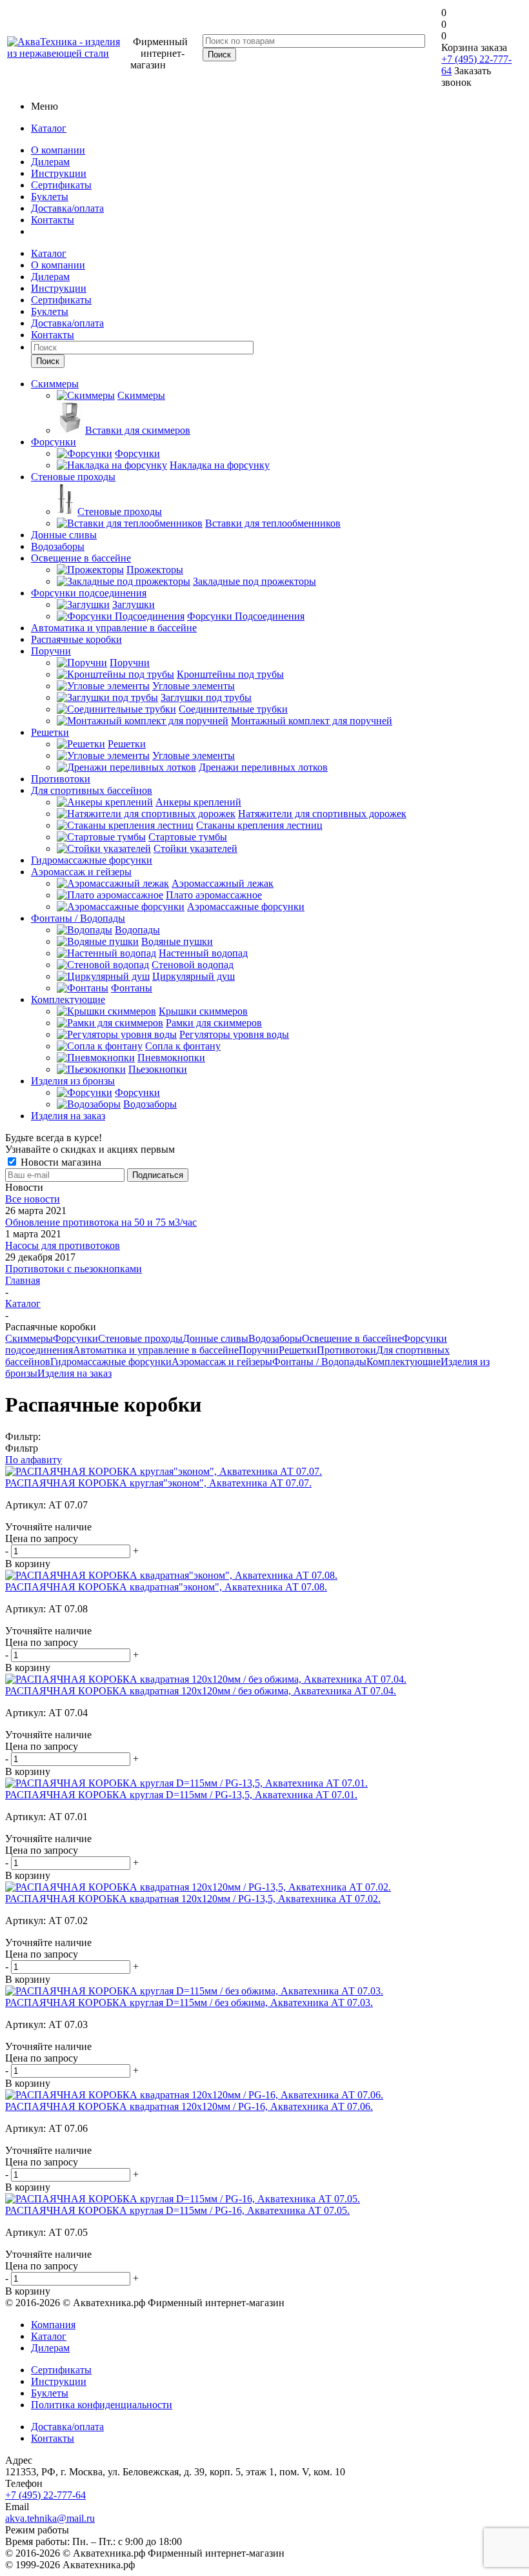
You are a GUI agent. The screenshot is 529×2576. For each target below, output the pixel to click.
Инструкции (59, 173)
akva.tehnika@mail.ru (50, 2518)
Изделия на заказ (75, 1373)
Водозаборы (275, 1338)
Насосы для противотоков (63, 1245)
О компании (58, 150)
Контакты (53, 220)
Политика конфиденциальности (102, 2405)
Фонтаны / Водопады (319, 1362)
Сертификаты (61, 185)
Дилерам (50, 162)
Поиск (48, 361)
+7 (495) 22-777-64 (45, 2495)
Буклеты (50, 197)
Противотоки (346, 1350)
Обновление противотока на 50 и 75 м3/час (101, 1222)
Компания (53, 2325)
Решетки (298, 1350)
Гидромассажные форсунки (111, 1362)
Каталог (49, 128)
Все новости (33, 1199)
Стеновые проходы (140, 1338)
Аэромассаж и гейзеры (222, 1362)
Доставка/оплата (67, 208)
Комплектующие (404, 1362)
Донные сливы (215, 1338)
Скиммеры (29, 1338)
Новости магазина (60, 1162)
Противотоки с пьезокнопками (74, 1269)
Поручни (259, 1350)
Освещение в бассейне (352, 1338)
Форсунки (75, 1338)
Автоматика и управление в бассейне (156, 1350)
